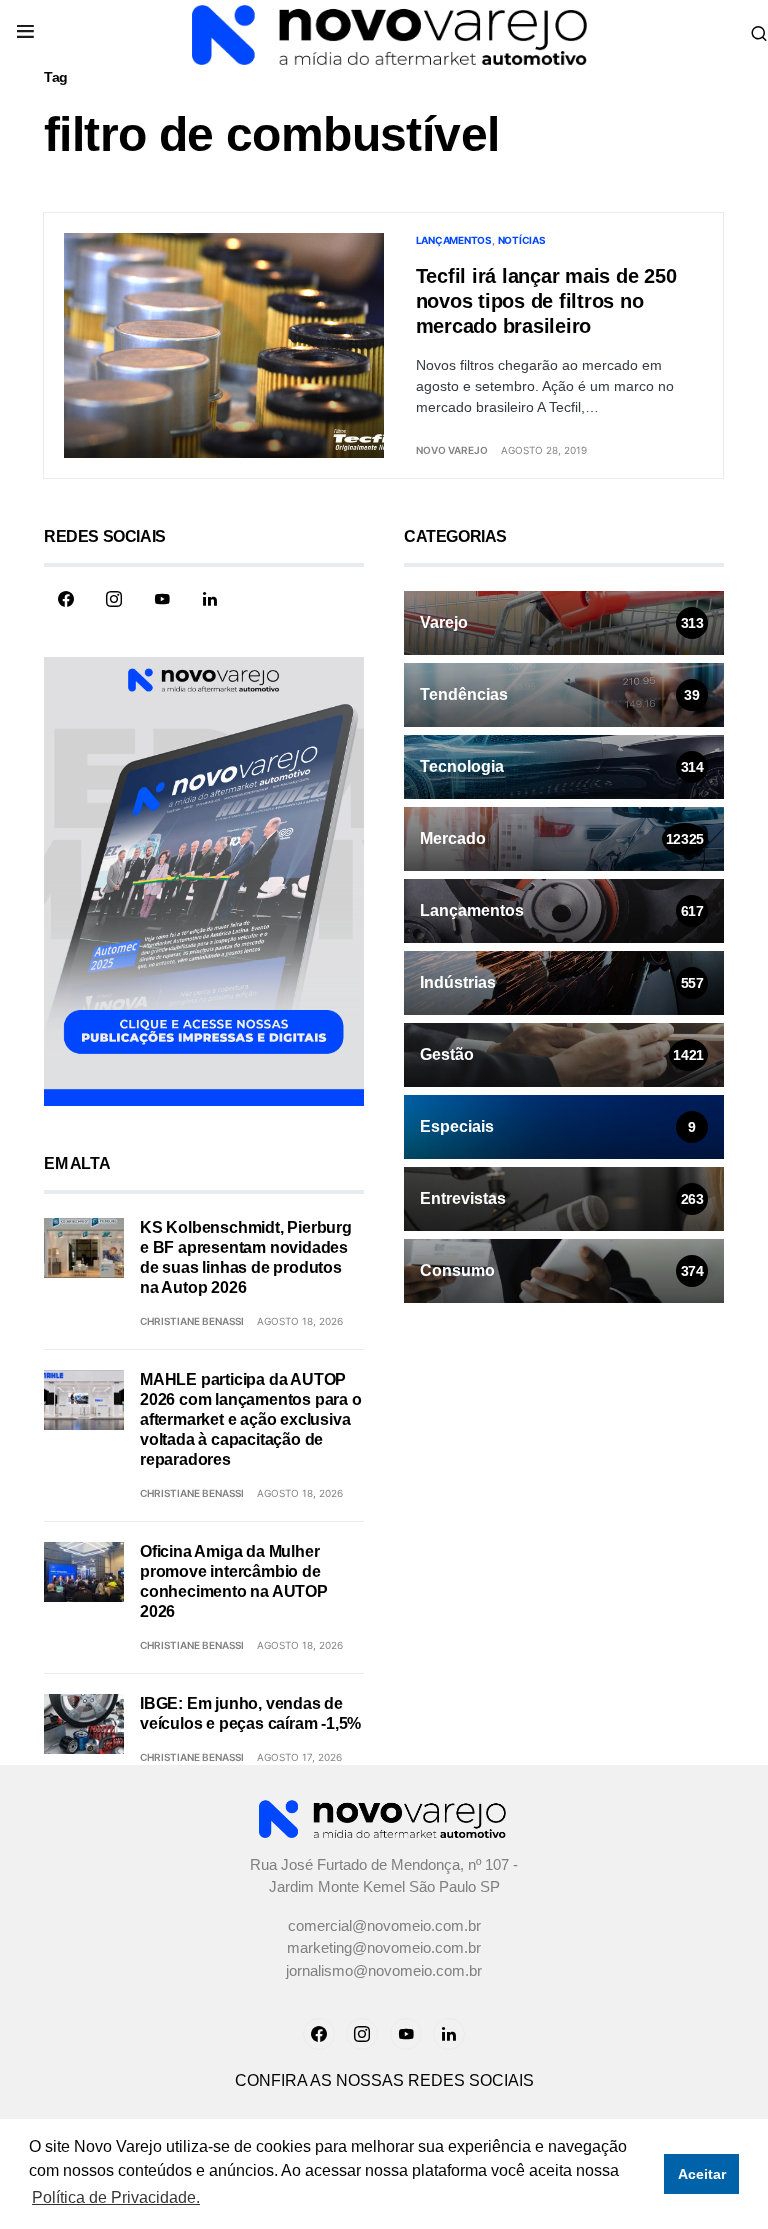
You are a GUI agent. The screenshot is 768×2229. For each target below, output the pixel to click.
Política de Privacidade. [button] (116, 2197)
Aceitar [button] (702, 2174)
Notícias (522, 240)
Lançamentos (454, 240)
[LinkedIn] (210, 599)
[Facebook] (66, 599)
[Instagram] (114, 599)
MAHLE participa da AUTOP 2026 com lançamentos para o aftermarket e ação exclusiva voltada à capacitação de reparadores (251, 1419)
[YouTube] (162, 599)
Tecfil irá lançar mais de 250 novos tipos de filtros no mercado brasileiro (546, 301)
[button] (25, 33)
